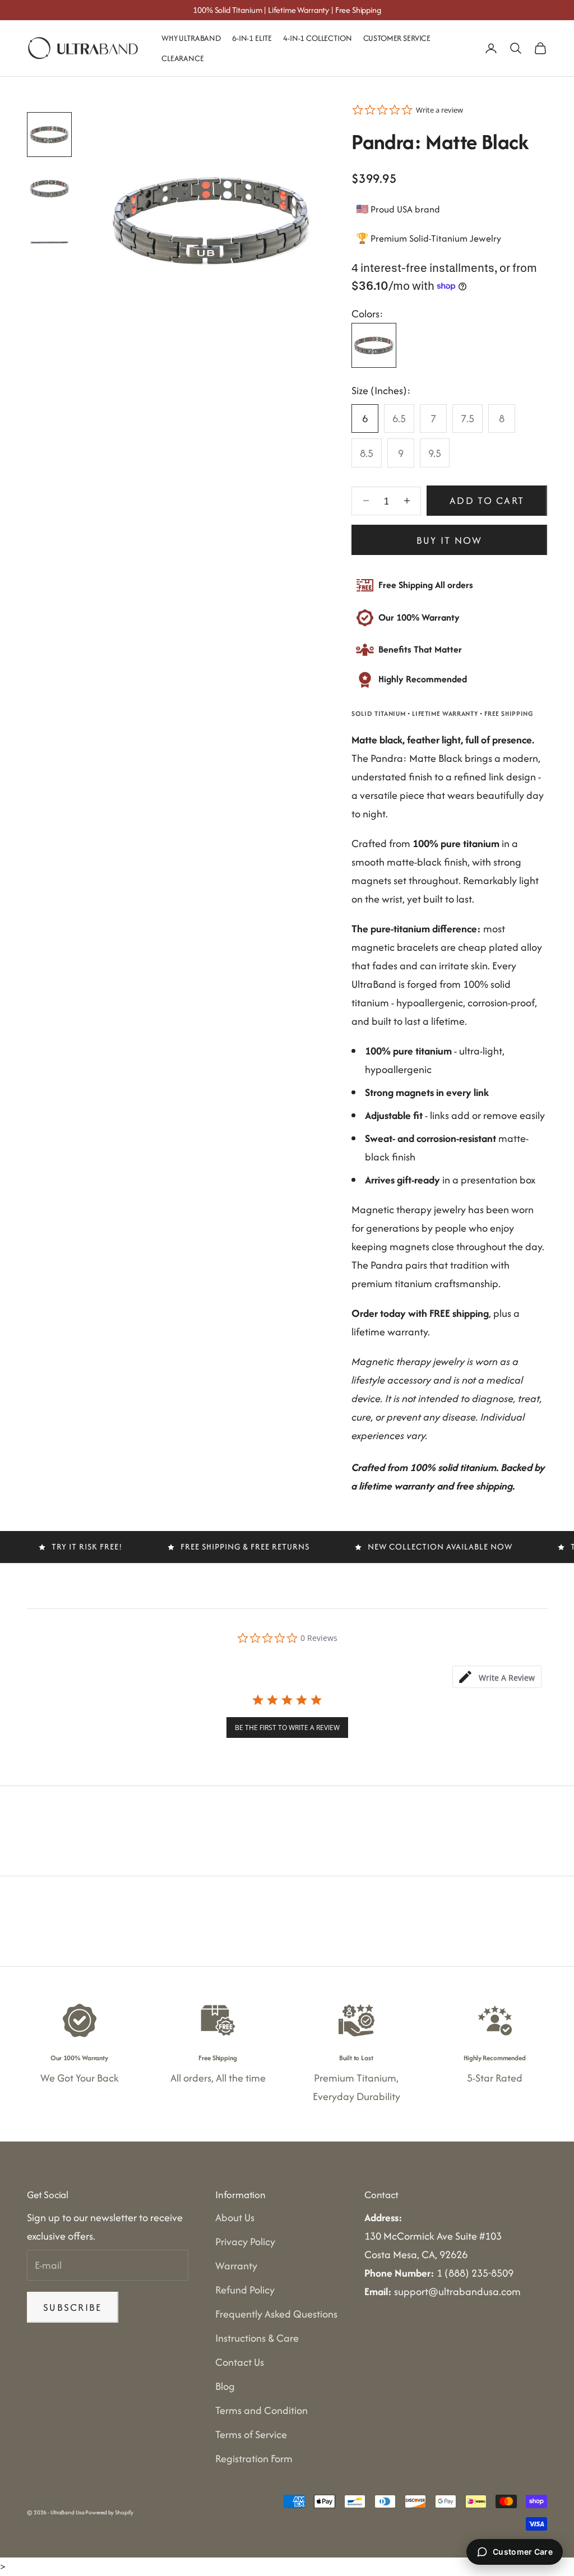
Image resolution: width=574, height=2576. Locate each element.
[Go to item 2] (49, 188)
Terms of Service (251, 2434)
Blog (225, 2386)
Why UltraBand (191, 38)
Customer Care (523, 2552)
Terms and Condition (261, 2410)
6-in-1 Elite (252, 38)
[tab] (497, 1677)
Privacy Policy (245, 2242)
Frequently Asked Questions (276, 2314)
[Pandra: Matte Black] (374, 345)
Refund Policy (245, 2290)
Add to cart (487, 500)
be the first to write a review (287, 1728)
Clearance (183, 58)
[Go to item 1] (49, 135)
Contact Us (240, 2362)
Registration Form (254, 2459)
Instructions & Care (257, 2338)
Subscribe (73, 2307)
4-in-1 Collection (317, 38)
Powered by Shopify (109, 2512)
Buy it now (450, 540)
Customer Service (397, 38)
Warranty (236, 2266)
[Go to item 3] (49, 242)
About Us (235, 2217)
